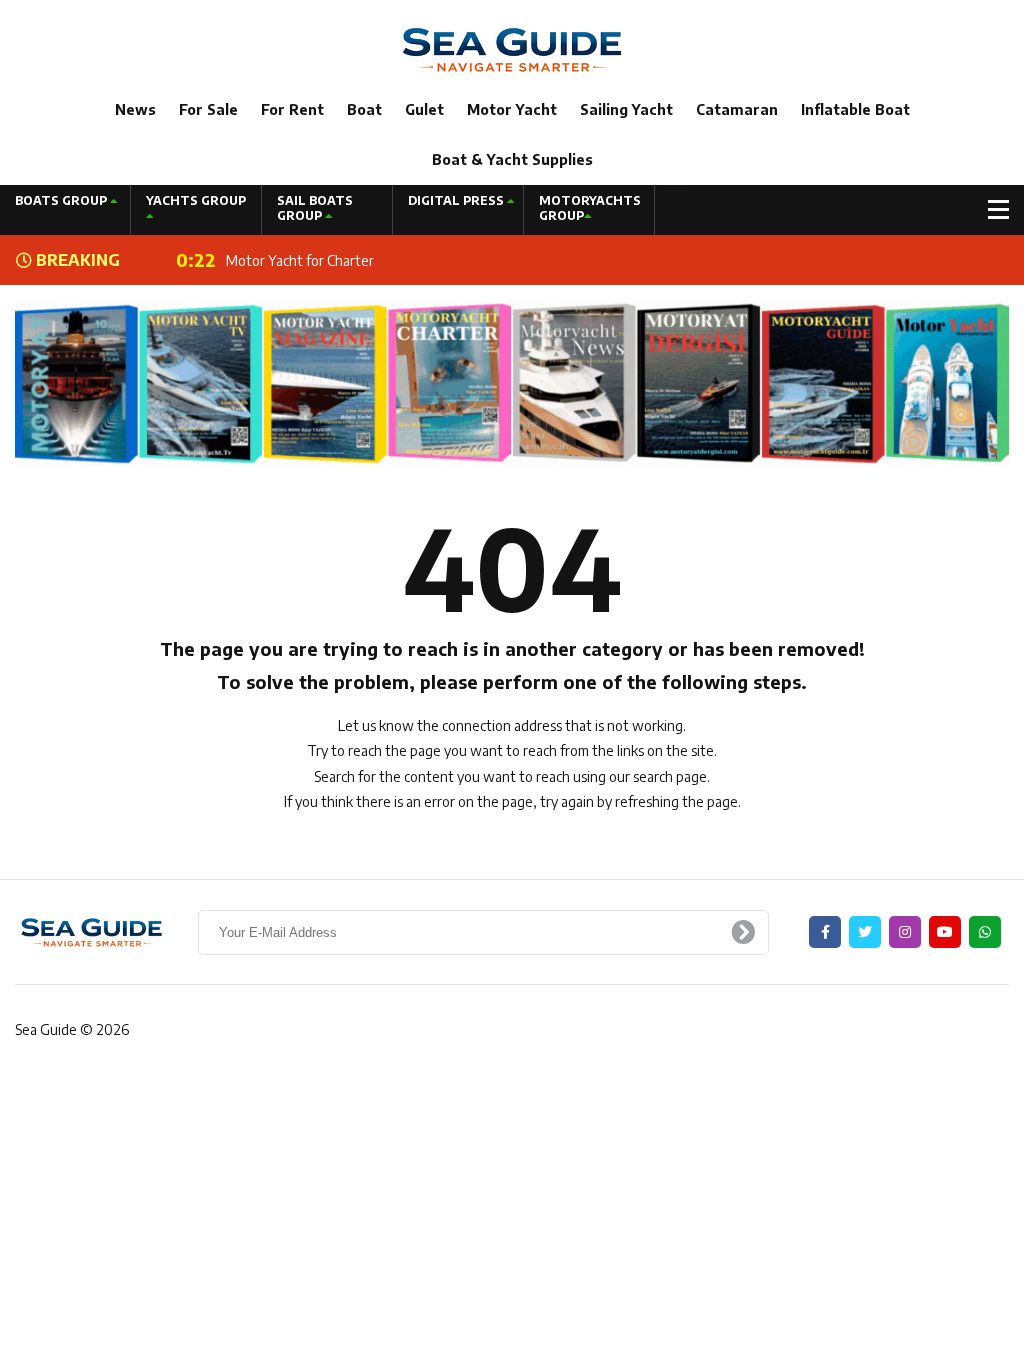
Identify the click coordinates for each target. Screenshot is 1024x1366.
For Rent (292, 109)
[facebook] (825, 932)
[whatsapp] (985, 932)
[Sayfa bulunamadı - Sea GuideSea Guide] (512, 48)
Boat (364, 109)
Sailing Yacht (626, 109)
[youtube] (945, 932)
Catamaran (737, 109)
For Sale (208, 109)
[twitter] (865, 932)
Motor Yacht (512, 109)
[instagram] (905, 932)
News (135, 109)
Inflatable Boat (855, 109)
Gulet (424, 109)
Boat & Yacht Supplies (512, 159)
